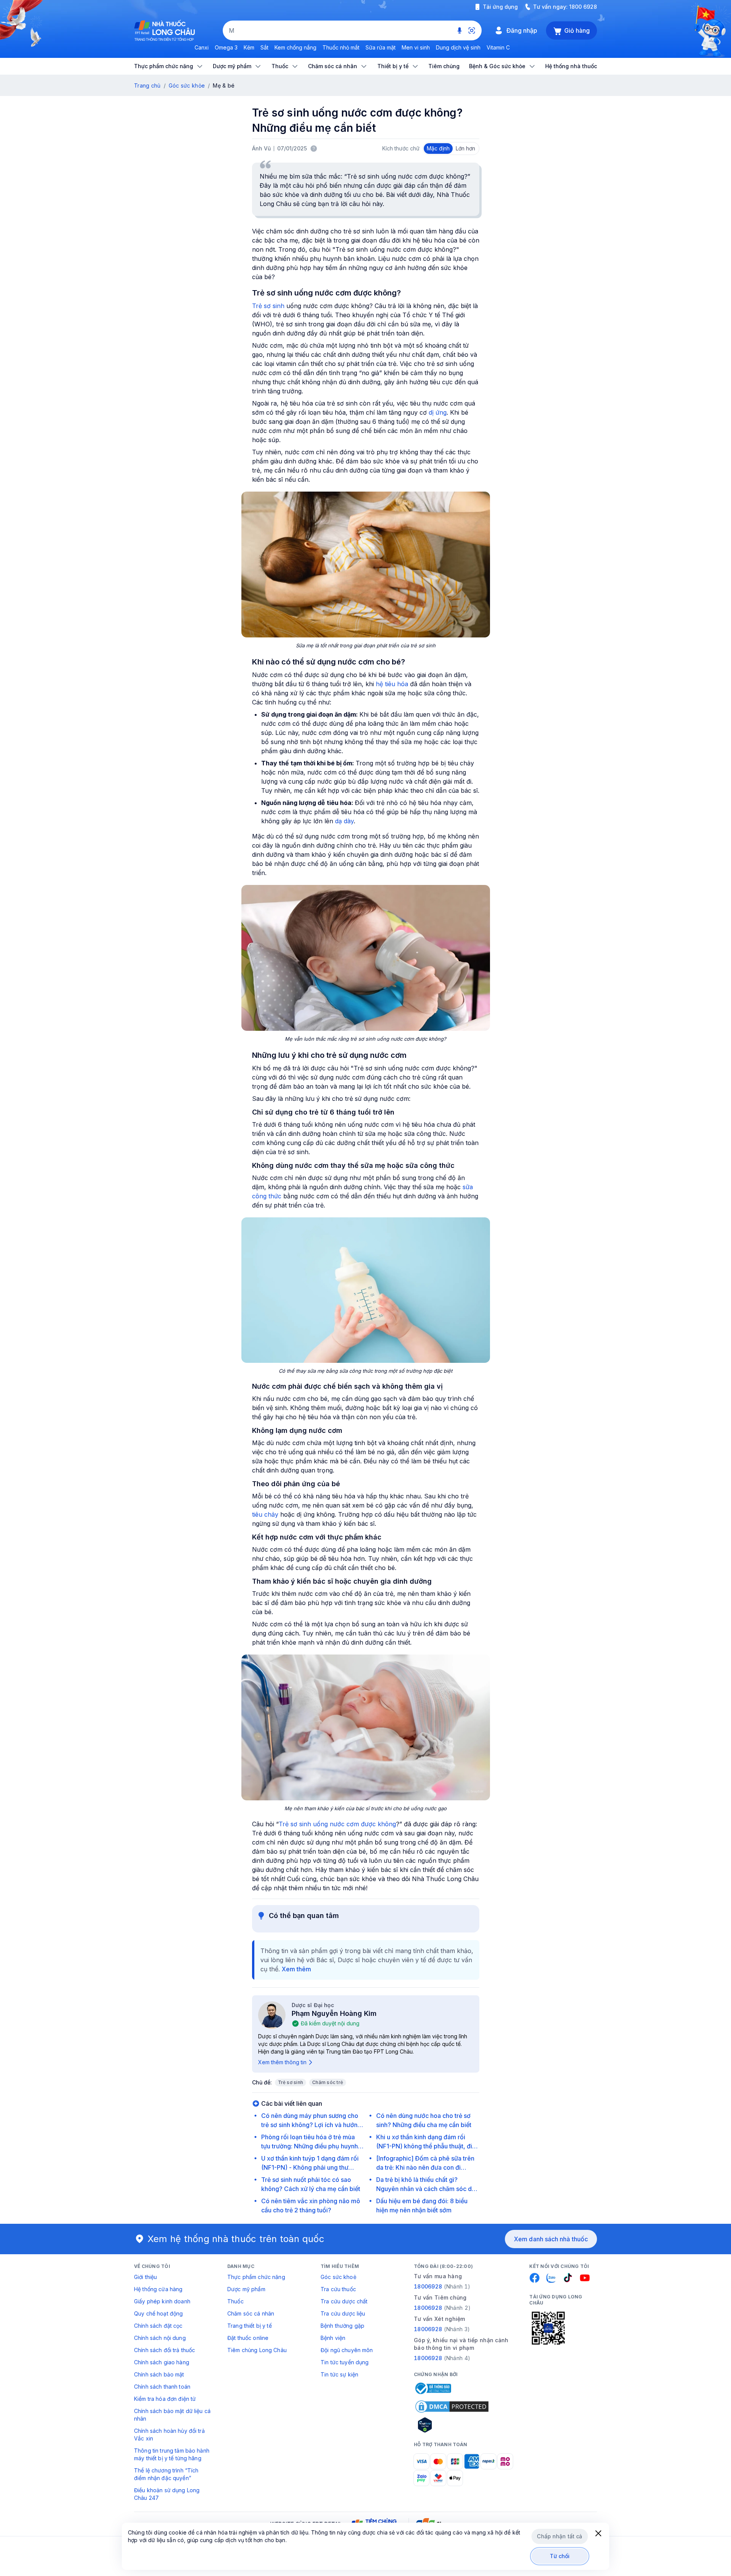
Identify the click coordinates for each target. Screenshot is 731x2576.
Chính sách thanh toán (162, 2387)
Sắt (264, 47)
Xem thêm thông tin (282, 2062)
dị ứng (438, 412)
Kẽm (249, 47)
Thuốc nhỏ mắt (341, 47)
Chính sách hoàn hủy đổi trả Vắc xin (169, 2435)
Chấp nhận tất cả (559, 2536)
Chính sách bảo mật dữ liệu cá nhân (172, 2415)
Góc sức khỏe (187, 85)
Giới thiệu (145, 2277)
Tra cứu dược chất (344, 2301)
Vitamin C (498, 47)
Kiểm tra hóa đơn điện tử (165, 2399)
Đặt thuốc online (248, 2338)
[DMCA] (452, 2407)
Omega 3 (226, 47)
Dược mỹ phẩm (246, 2289)
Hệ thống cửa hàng (158, 2289)
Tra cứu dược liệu (343, 2313)
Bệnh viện (333, 2338)
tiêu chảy (265, 1514)
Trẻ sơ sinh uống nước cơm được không (337, 1824)
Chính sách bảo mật (159, 2374)
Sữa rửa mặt (381, 47)
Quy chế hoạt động (158, 2313)
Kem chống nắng (295, 47)
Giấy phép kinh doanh (162, 2301)
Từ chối (560, 2556)
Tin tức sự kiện (339, 2374)
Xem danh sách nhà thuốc (551, 2239)
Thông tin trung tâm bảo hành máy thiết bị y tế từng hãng (172, 2454)
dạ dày (344, 821)
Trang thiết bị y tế (250, 2326)
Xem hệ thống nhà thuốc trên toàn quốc (236, 2239)
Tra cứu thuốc (338, 2289)
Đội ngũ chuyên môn (347, 2350)
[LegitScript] (452, 2425)
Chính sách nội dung (160, 2338)
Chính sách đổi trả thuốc (164, 2350)
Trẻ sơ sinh (268, 306)
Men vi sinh (416, 47)
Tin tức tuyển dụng (345, 2362)
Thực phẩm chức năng (256, 2277)
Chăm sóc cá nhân (251, 2313)
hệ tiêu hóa (392, 684)
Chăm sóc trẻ (328, 2082)
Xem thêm (296, 1969)
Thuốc (235, 2301)
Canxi (202, 47)
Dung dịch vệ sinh (458, 47)
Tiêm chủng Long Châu (257, 2350)
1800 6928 (583, 7)
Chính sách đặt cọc (158, 2326)
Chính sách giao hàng (162, 2362)
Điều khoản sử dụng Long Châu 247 (167, 2494)
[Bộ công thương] (433, 2388)
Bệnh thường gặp (342, 2326)
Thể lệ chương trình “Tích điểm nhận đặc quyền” (166, 2474)
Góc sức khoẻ (338, 2277)
